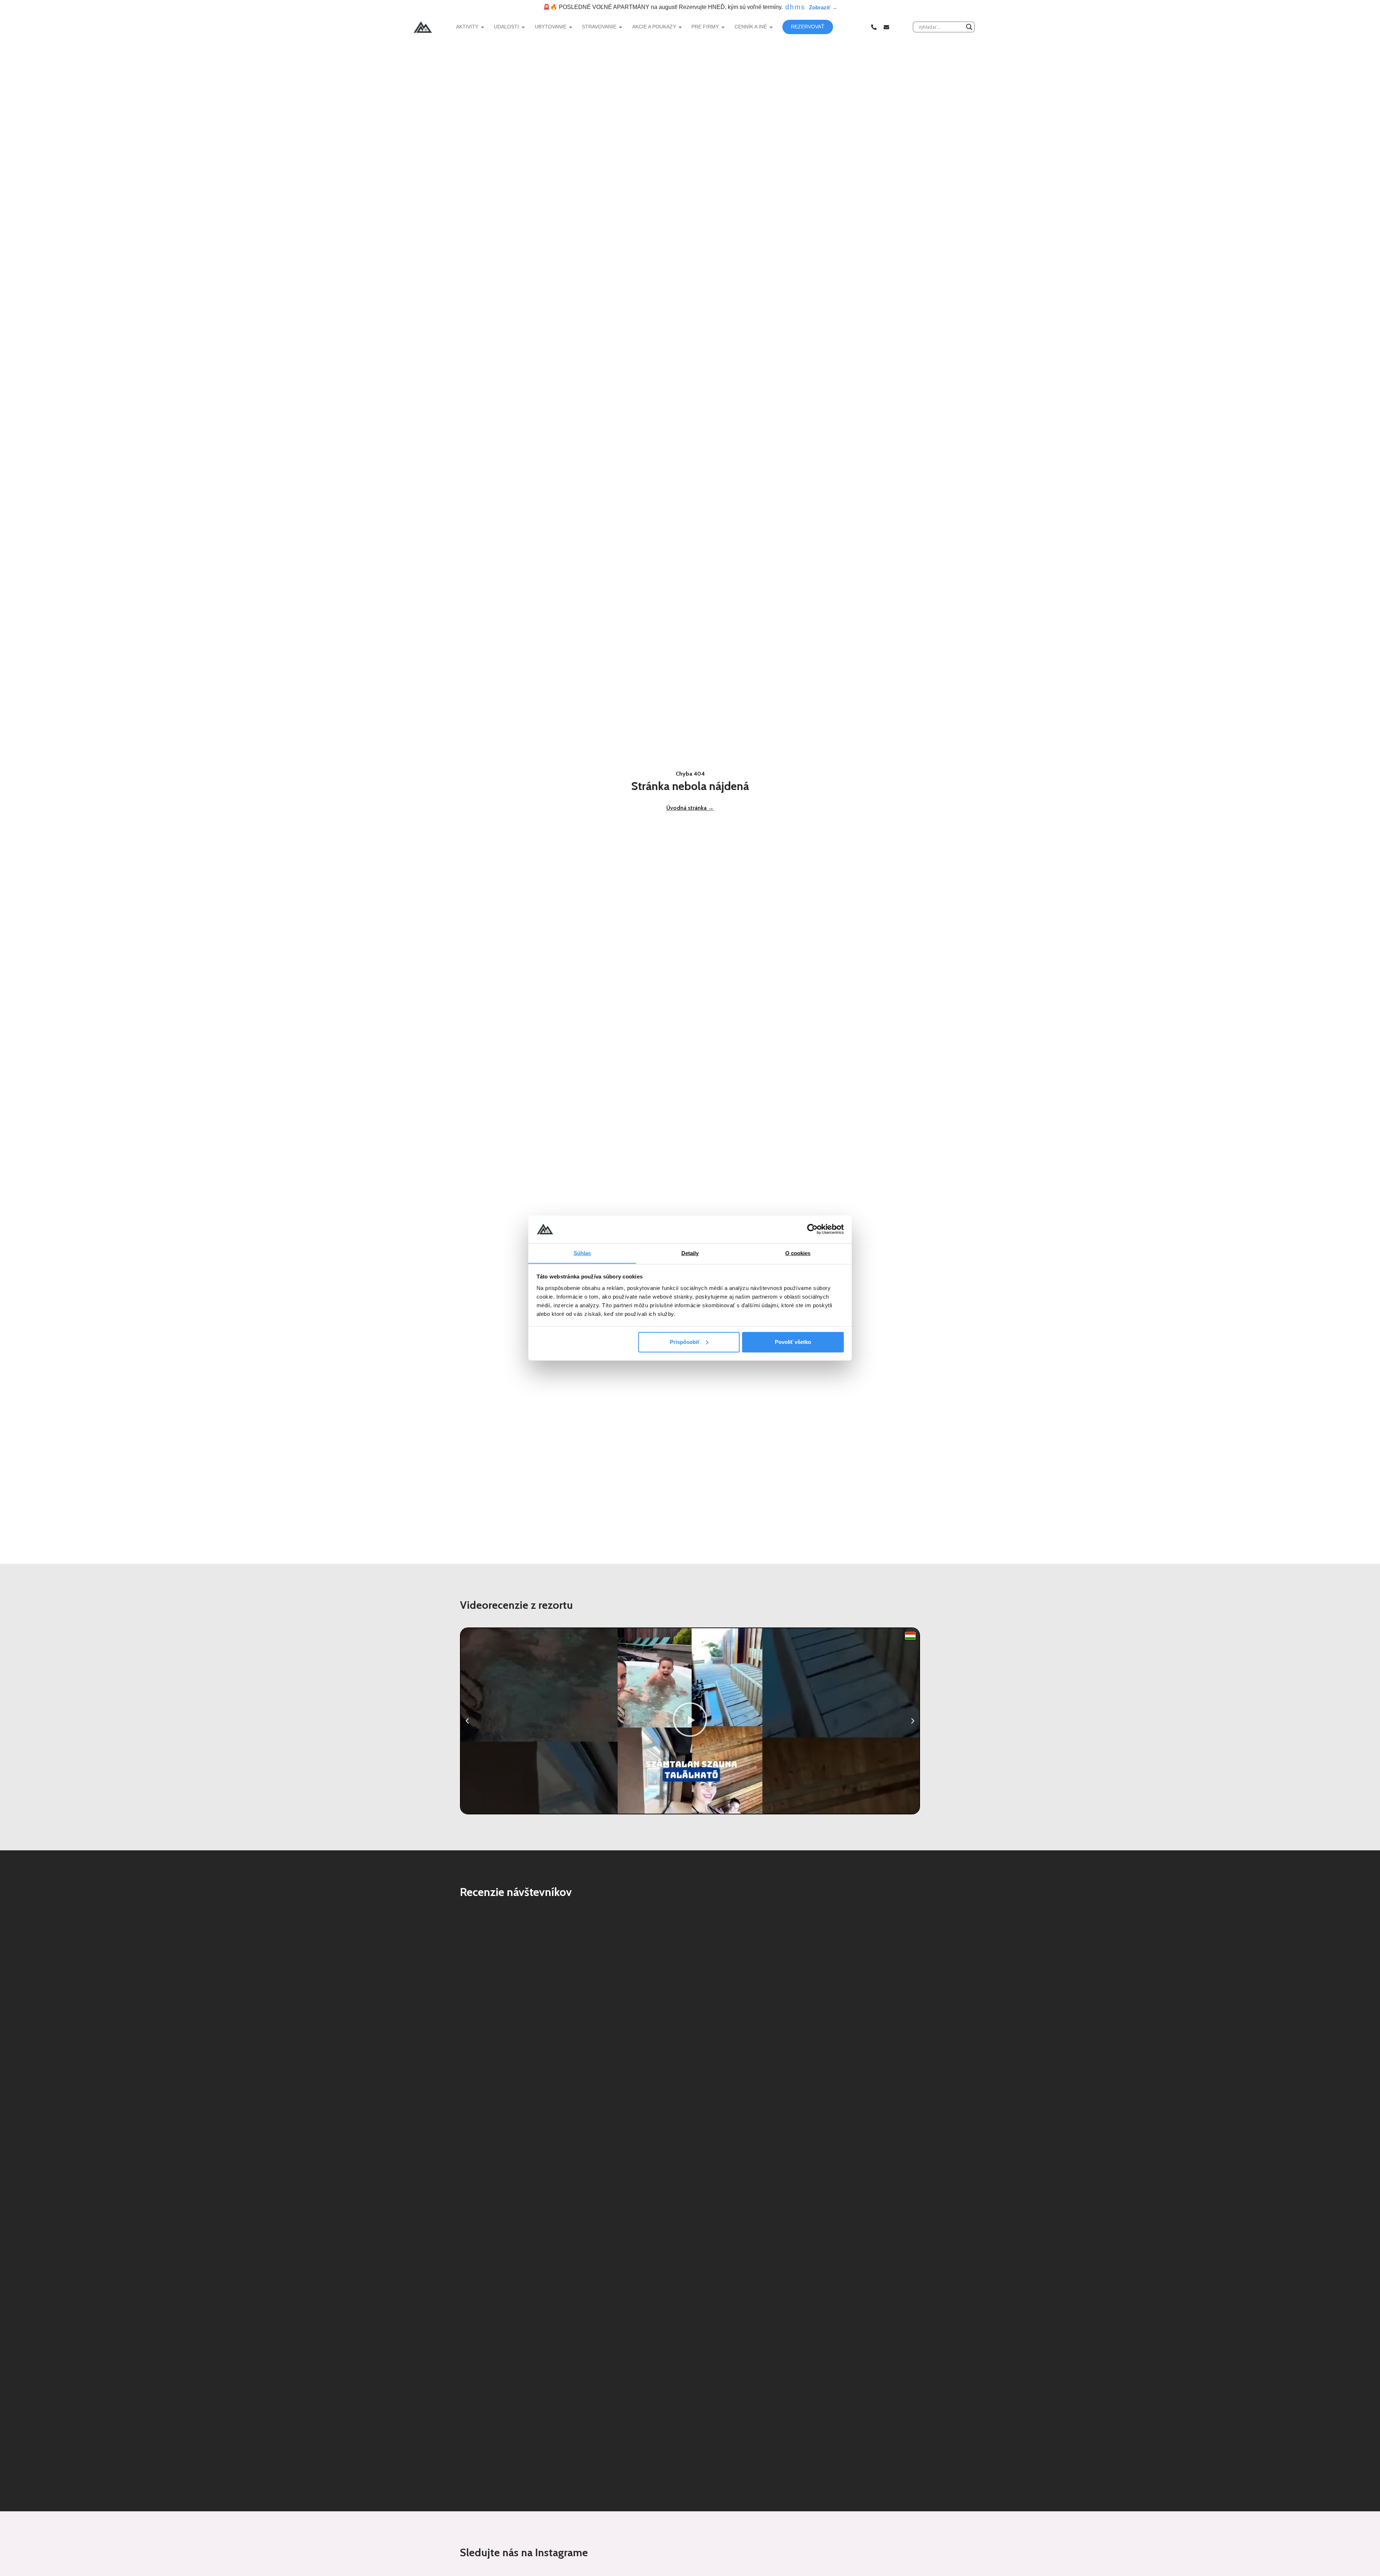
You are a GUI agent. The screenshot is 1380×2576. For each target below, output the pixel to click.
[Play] (690, 1721)
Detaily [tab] (690, 1253)
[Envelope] (886, 27)
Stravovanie (599, 27)
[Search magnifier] (969, 27)
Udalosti (506, 27)
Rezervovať (808, 27)
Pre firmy (705, 27)
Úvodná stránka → (690, 808)
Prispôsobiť (685, 1342)
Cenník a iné (751, 27)
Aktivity (467, 27)
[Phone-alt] (874, 27)
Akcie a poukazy (654, 27)
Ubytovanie (551, 27)
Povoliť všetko (793, 1342)
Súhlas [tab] (582, 1253)
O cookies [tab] (798, 1253)
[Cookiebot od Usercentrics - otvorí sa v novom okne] (812, 1229)
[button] (467, 1721)
